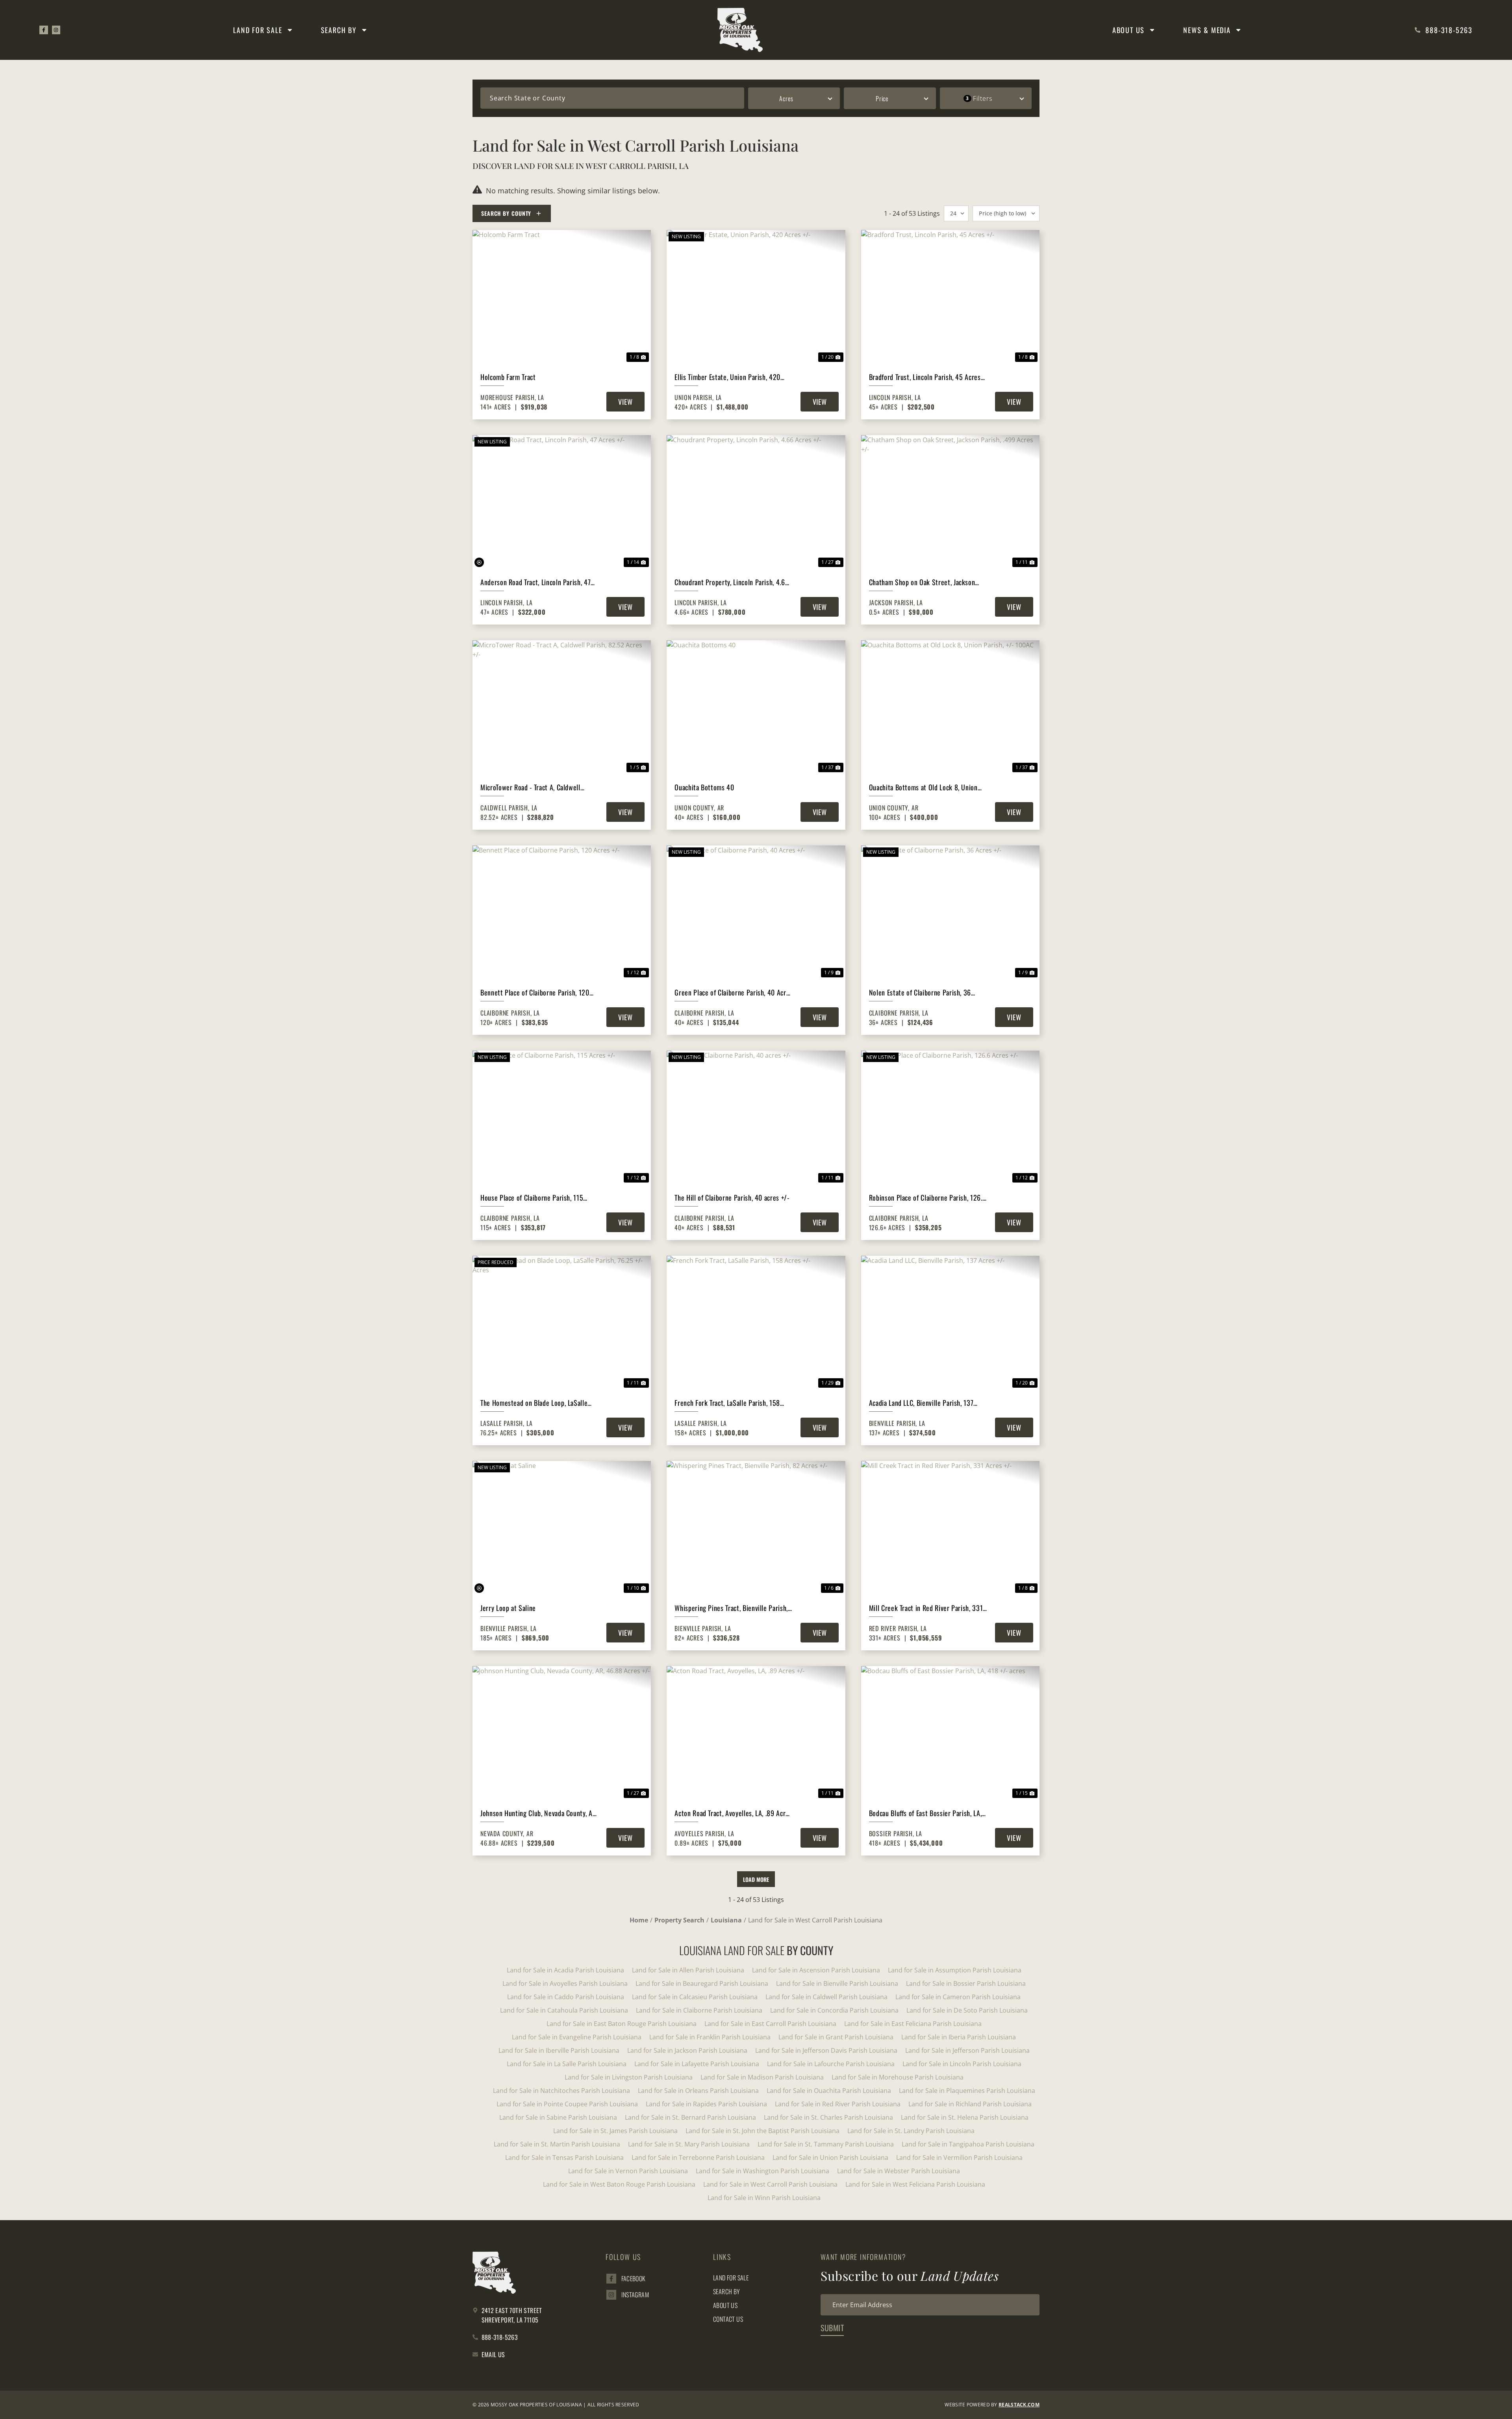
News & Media (1207, 30)
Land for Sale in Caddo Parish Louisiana (566, 1997)
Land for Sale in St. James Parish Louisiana (615, 2131)
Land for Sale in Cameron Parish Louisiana (958, 1997)
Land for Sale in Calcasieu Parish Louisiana (695, 1997)
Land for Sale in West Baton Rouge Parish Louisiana (619, 2184)
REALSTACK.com (1019, 2405)
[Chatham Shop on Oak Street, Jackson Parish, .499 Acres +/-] (950, 502)
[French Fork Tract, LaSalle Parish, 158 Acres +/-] (756, 1323)
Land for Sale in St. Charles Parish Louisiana (828, 2117)
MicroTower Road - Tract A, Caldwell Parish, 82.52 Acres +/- (530, 787)
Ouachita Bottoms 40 (704, 787)
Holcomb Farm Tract (508, 377)
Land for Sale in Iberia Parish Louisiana (959, 2037)
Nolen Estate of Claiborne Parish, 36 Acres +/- (920, 993)
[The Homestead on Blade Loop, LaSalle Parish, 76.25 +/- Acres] (562, 1323)
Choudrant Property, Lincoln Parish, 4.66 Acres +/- (732, 582)
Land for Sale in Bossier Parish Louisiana (966, 1983)
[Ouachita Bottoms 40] (756, 707)
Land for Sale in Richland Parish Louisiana (970, 2104)
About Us (1128, 30)
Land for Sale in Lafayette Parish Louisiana (697, 2064)
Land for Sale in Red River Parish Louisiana (838, 2104)
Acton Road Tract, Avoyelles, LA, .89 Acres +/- (733, 1813)
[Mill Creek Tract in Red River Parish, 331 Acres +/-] (950, 1528)
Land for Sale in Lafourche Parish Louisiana (831, 2064)
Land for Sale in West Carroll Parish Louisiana (770, 2184)
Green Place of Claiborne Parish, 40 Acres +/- (734, 993)
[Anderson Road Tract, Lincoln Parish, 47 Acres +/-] (562, 502)
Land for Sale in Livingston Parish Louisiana (629, 2077)
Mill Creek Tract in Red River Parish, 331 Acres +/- (926, 1608)
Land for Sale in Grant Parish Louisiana (836, 2037)
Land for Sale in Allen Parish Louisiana (688, 1970)
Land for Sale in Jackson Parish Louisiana (687, 2050)
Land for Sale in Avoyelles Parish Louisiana (565, 1983)
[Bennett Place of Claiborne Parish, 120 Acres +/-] (562, 912)
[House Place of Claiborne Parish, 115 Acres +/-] (562, 1118)
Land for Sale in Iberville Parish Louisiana (559, 2050)
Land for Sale (258, 30)
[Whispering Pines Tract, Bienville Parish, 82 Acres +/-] (756, 1528)
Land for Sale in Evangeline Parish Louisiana (577, 2037)
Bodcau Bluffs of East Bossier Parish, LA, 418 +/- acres (926, 1813)
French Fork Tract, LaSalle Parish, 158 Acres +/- (727, 1403)
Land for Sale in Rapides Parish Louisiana (706, 2104)
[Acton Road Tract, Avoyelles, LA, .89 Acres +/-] (756, 1733)
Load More (756, 1879)
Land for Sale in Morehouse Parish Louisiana (898, 2077)
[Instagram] (56, 30)
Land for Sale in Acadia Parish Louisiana (565, 1970)
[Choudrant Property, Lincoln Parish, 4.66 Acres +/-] (756, 502)
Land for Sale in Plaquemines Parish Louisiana (967, 2091)
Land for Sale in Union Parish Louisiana (830, 2158)
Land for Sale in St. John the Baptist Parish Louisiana (762, 2131)
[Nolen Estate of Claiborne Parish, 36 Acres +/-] (950, 912)
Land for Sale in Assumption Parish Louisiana (955, 1970)
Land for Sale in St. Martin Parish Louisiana (557, 2144)
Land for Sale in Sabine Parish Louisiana (558, 2117)
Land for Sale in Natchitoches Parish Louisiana (561, 2091)
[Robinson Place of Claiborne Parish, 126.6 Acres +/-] (950, 1118)
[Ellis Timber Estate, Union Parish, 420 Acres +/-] (756, 297)
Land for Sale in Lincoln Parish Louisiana (962, 2064)
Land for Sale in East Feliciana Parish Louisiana (913, 2024)
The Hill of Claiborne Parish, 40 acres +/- (732, 1197)
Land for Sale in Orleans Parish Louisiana (698, 2091)
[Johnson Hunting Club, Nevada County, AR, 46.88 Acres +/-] (562, 1733)
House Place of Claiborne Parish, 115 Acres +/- (532, 1198)
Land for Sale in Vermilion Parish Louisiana (959, 2158)
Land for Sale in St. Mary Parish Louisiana (689, 2144)
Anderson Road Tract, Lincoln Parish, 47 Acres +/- (535, 582)
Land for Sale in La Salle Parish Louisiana (567, 2064)
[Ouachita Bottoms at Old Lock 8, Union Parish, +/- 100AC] (950, 707)
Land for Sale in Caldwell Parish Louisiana (826, 1997)
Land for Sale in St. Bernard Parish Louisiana (690, 2117)
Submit (832, 2328)
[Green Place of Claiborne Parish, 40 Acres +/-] (756, 912)
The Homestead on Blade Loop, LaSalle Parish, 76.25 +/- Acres (534, 1403)
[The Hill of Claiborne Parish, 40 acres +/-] (756, 1118)
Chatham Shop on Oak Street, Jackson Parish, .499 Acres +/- (922, 582)
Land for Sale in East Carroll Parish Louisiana (770, 2024)
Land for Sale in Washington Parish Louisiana (762, 2171)
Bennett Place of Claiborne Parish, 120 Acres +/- (535, 993)
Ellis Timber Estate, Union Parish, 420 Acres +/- (727, 377)
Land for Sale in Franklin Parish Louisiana (710, 2037)
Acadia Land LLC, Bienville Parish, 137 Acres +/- (921, 1403)
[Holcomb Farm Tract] (562, 297)
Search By (339, 30)
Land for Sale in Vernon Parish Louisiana (628, 2171)
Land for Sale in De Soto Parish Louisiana (967, 2010)
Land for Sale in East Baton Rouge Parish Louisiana (622, 2024)
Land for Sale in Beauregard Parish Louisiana (702, 1983)
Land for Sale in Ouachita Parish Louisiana (829, 2091)
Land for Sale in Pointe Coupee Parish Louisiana (567, 2104)
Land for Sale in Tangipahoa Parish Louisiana (968, 2144)
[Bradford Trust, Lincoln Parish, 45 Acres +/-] (950, 297)
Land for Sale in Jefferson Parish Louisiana (967, 2050)
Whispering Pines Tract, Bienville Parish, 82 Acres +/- (731, 1608)
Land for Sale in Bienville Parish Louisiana (837, 1983)
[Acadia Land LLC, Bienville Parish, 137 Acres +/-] (950, 1323)
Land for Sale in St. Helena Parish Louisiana (965, 2117)
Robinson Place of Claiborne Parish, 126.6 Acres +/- (928, 1198)
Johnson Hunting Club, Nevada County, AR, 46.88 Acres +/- (539, 1813)
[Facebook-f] (44, 30)
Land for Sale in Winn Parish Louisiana (764, 2198)
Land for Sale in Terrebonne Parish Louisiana (698, 2158)
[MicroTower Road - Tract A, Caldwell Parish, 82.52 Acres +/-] (562, 707)
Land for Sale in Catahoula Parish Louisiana (564, 2010)
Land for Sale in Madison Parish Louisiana (762, 2077)
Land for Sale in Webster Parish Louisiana (899, 2171)
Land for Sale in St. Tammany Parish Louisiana (826, 2144)
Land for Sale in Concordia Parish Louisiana (834, 2010)
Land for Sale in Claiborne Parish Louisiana (699, 2010)
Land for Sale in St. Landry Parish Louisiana (911, 2131)
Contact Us (728, 2319)
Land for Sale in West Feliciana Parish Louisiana (915, 2184)
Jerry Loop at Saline (508, 1608)
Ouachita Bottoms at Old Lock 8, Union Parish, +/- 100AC (923, 787)
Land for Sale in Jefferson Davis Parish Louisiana (826, 2050)
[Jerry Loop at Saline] (562, 1528)
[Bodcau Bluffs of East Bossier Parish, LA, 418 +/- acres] (950, 1733)
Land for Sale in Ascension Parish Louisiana (816, 1970)
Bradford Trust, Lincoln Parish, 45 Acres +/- (925, 377)
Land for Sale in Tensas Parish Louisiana (564, 2158)
